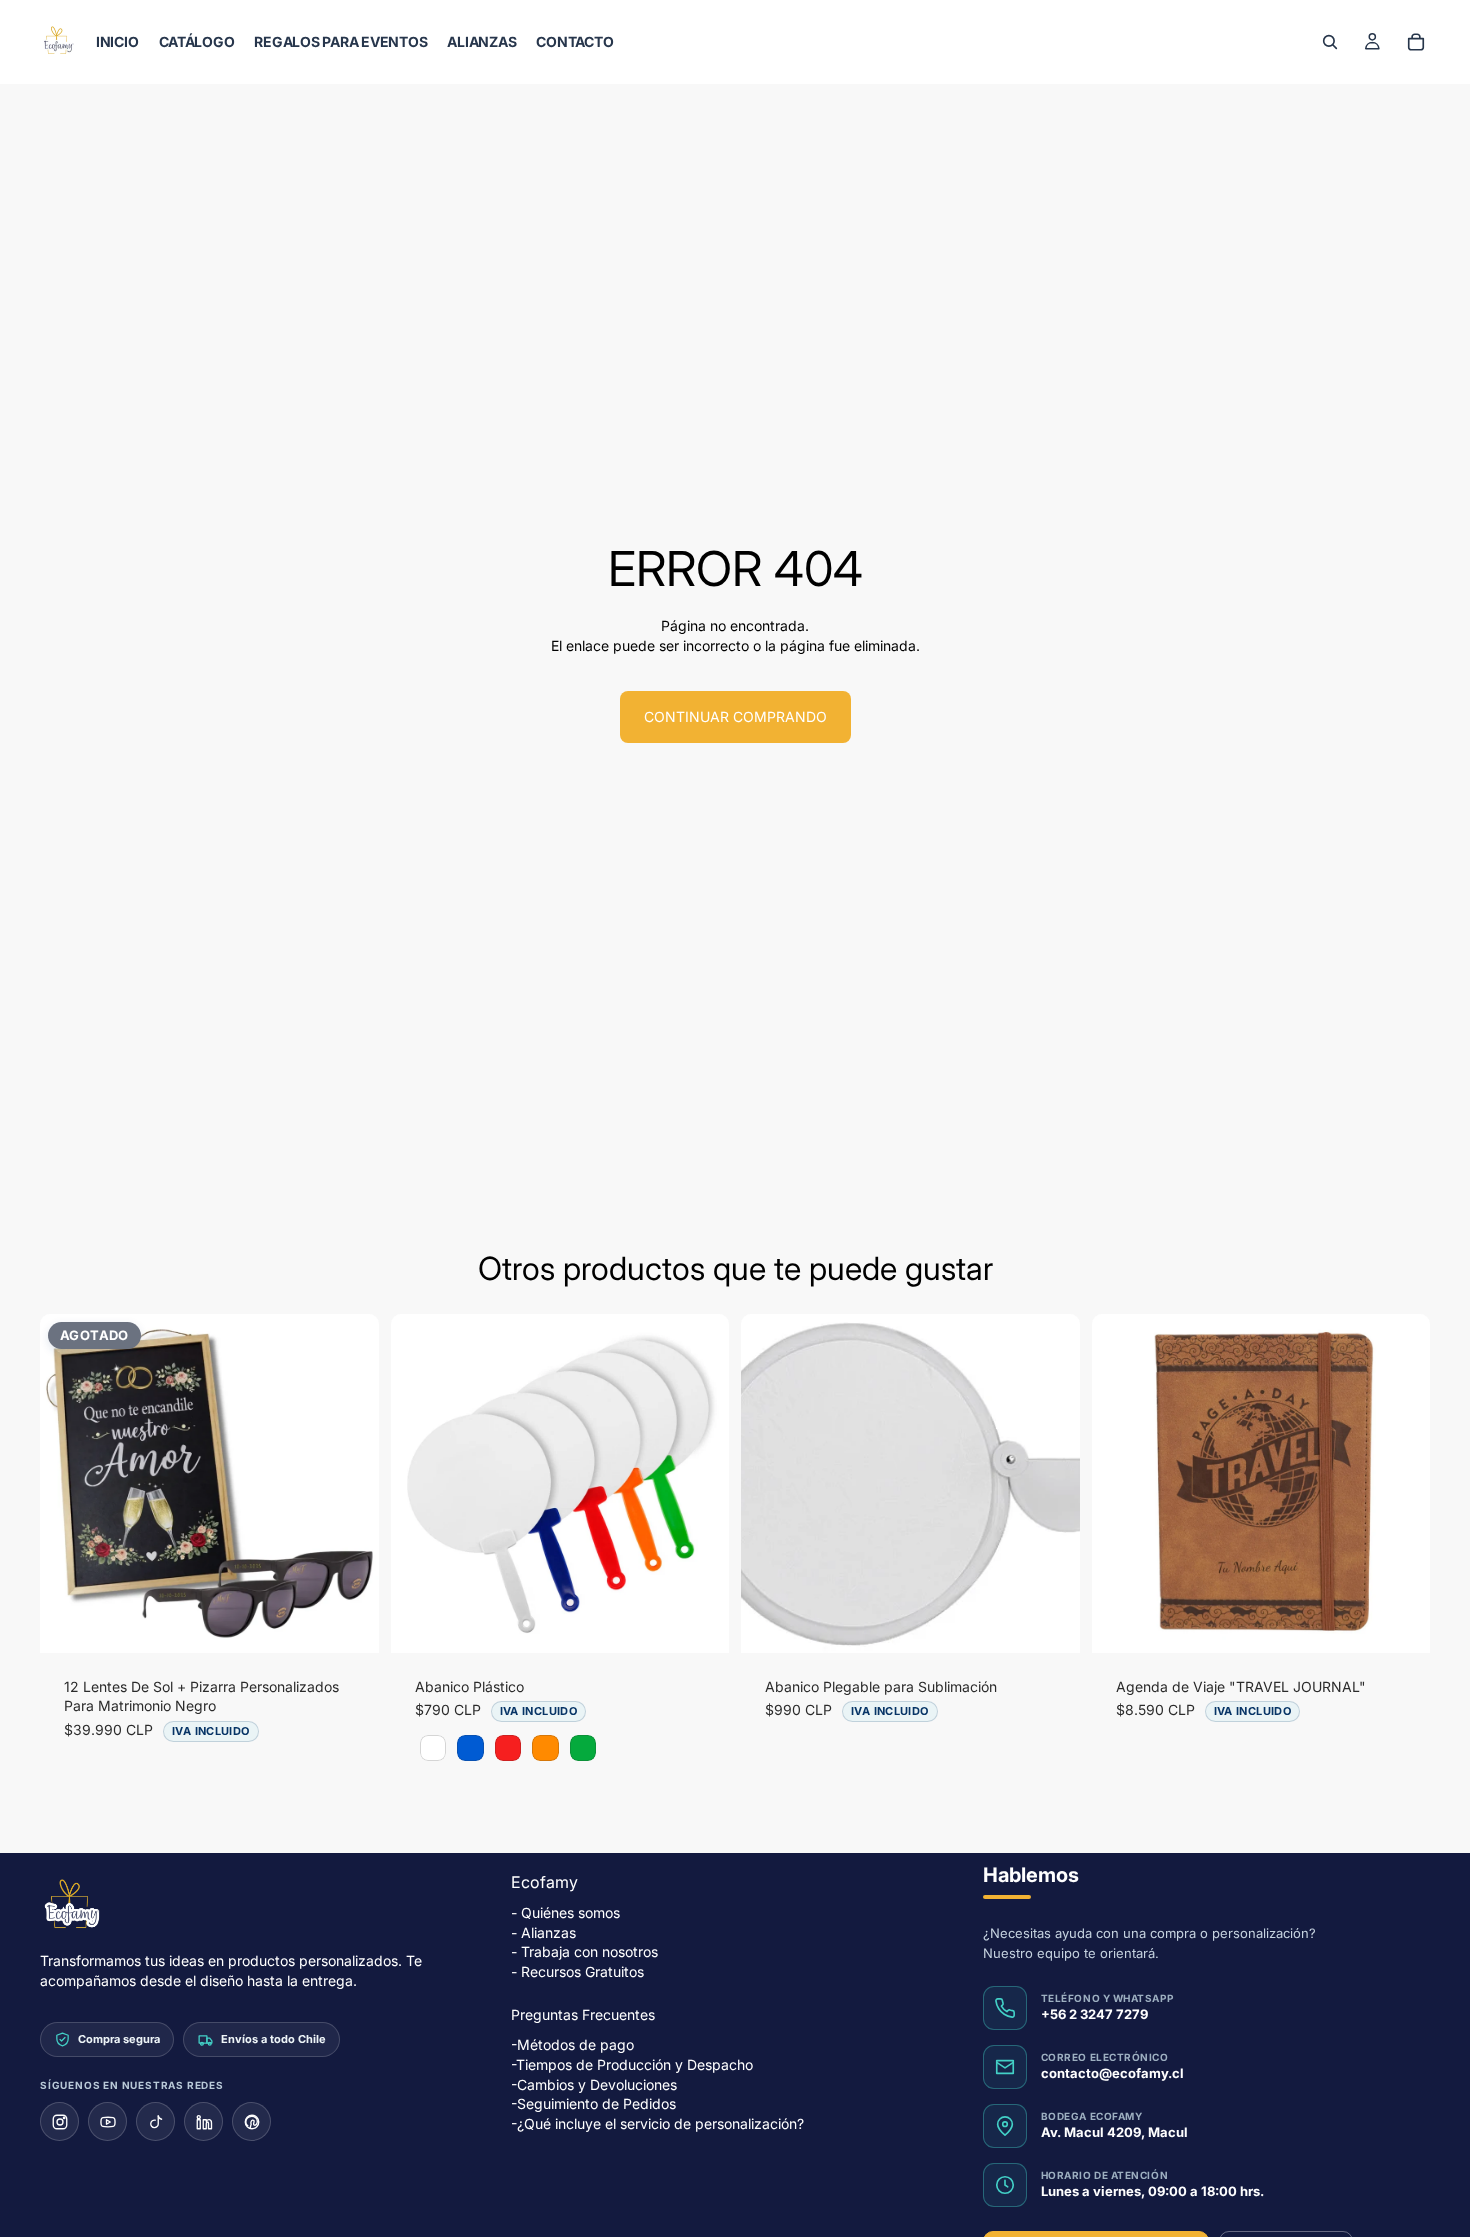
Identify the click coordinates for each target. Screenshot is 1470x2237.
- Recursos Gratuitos (577, 1971)
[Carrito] (1416, 42)
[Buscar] (1330, 42)
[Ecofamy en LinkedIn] (203, 2122)
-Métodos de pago (572, 2045)
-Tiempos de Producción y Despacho (632, 2064)
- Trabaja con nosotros (584, 1952)
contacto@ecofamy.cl (1112, 2074)
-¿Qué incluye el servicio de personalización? (657, 2123)
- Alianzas (543, 1932)
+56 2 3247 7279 (1094, 2015)
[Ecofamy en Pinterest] (251, 2122)
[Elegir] (698, 1622)
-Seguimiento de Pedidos (593, 2104)
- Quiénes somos (565, 1912)
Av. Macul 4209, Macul (1114, 2133)
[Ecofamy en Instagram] (59, 2122)
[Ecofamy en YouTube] (107, 2122)
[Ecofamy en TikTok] (155, 2122)
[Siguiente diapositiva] (349, 1483)
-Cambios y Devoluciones (594, 2084)
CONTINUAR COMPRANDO (735, 716)
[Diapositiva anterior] (70, 1483)
